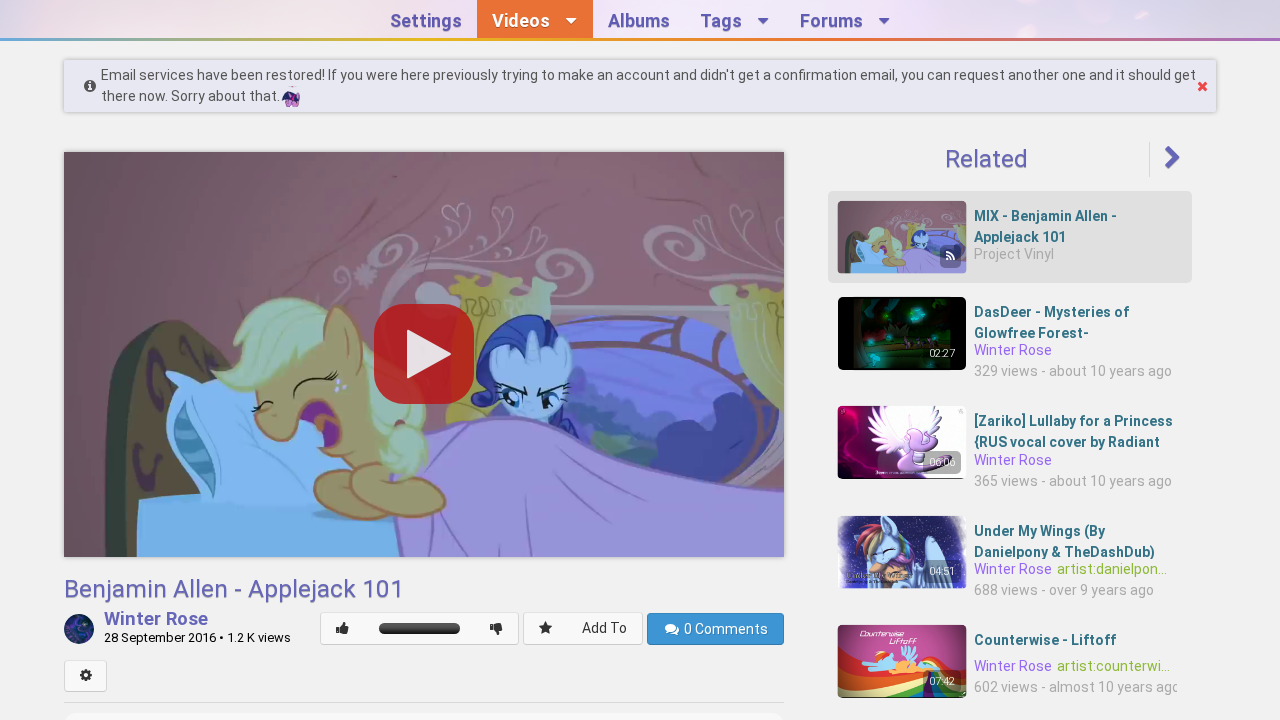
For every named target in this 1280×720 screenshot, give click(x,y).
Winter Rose (156, 620)
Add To (604, 628)
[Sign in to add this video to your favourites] (545, 628)
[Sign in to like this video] (342, 628)
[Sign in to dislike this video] (496, 628)
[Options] (85, 676)
